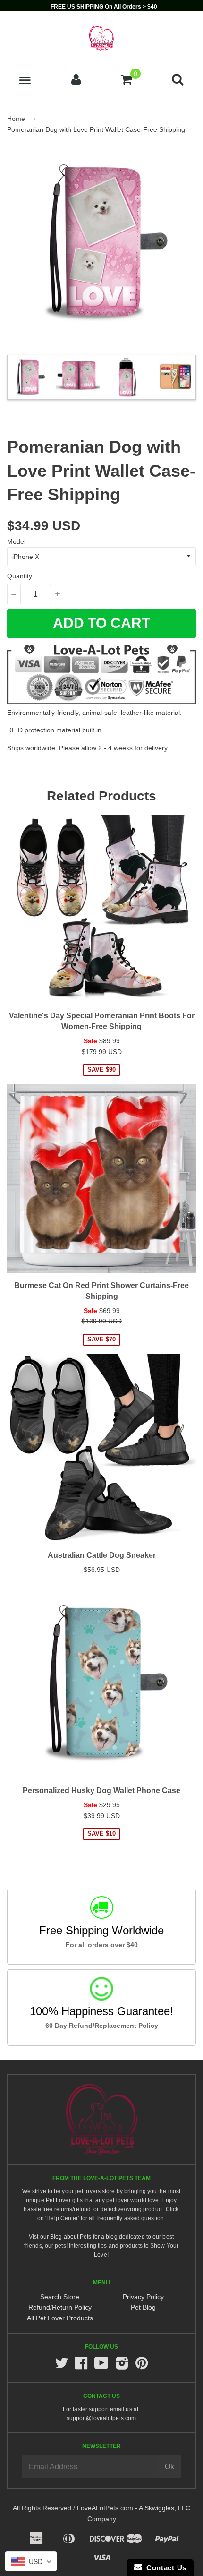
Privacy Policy (143, 2297)
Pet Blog (143, 2307)
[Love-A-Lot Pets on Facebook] (81, 2366)
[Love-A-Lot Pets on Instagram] (122, 2366)
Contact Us (164, 2568)
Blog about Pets (71, 2237)
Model (16, 541)
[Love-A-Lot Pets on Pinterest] (142, 2366)
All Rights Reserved (42, 2508)
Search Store (60, 2297)
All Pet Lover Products (60, 2318)
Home (16, 119)
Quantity (20, 576)
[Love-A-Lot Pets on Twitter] (61, 2366)
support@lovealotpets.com (101, 2418)
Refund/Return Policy (60, 2307)
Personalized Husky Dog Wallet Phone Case (101, 1790)
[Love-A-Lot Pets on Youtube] (101, 2366)
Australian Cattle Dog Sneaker (102, 1555)
